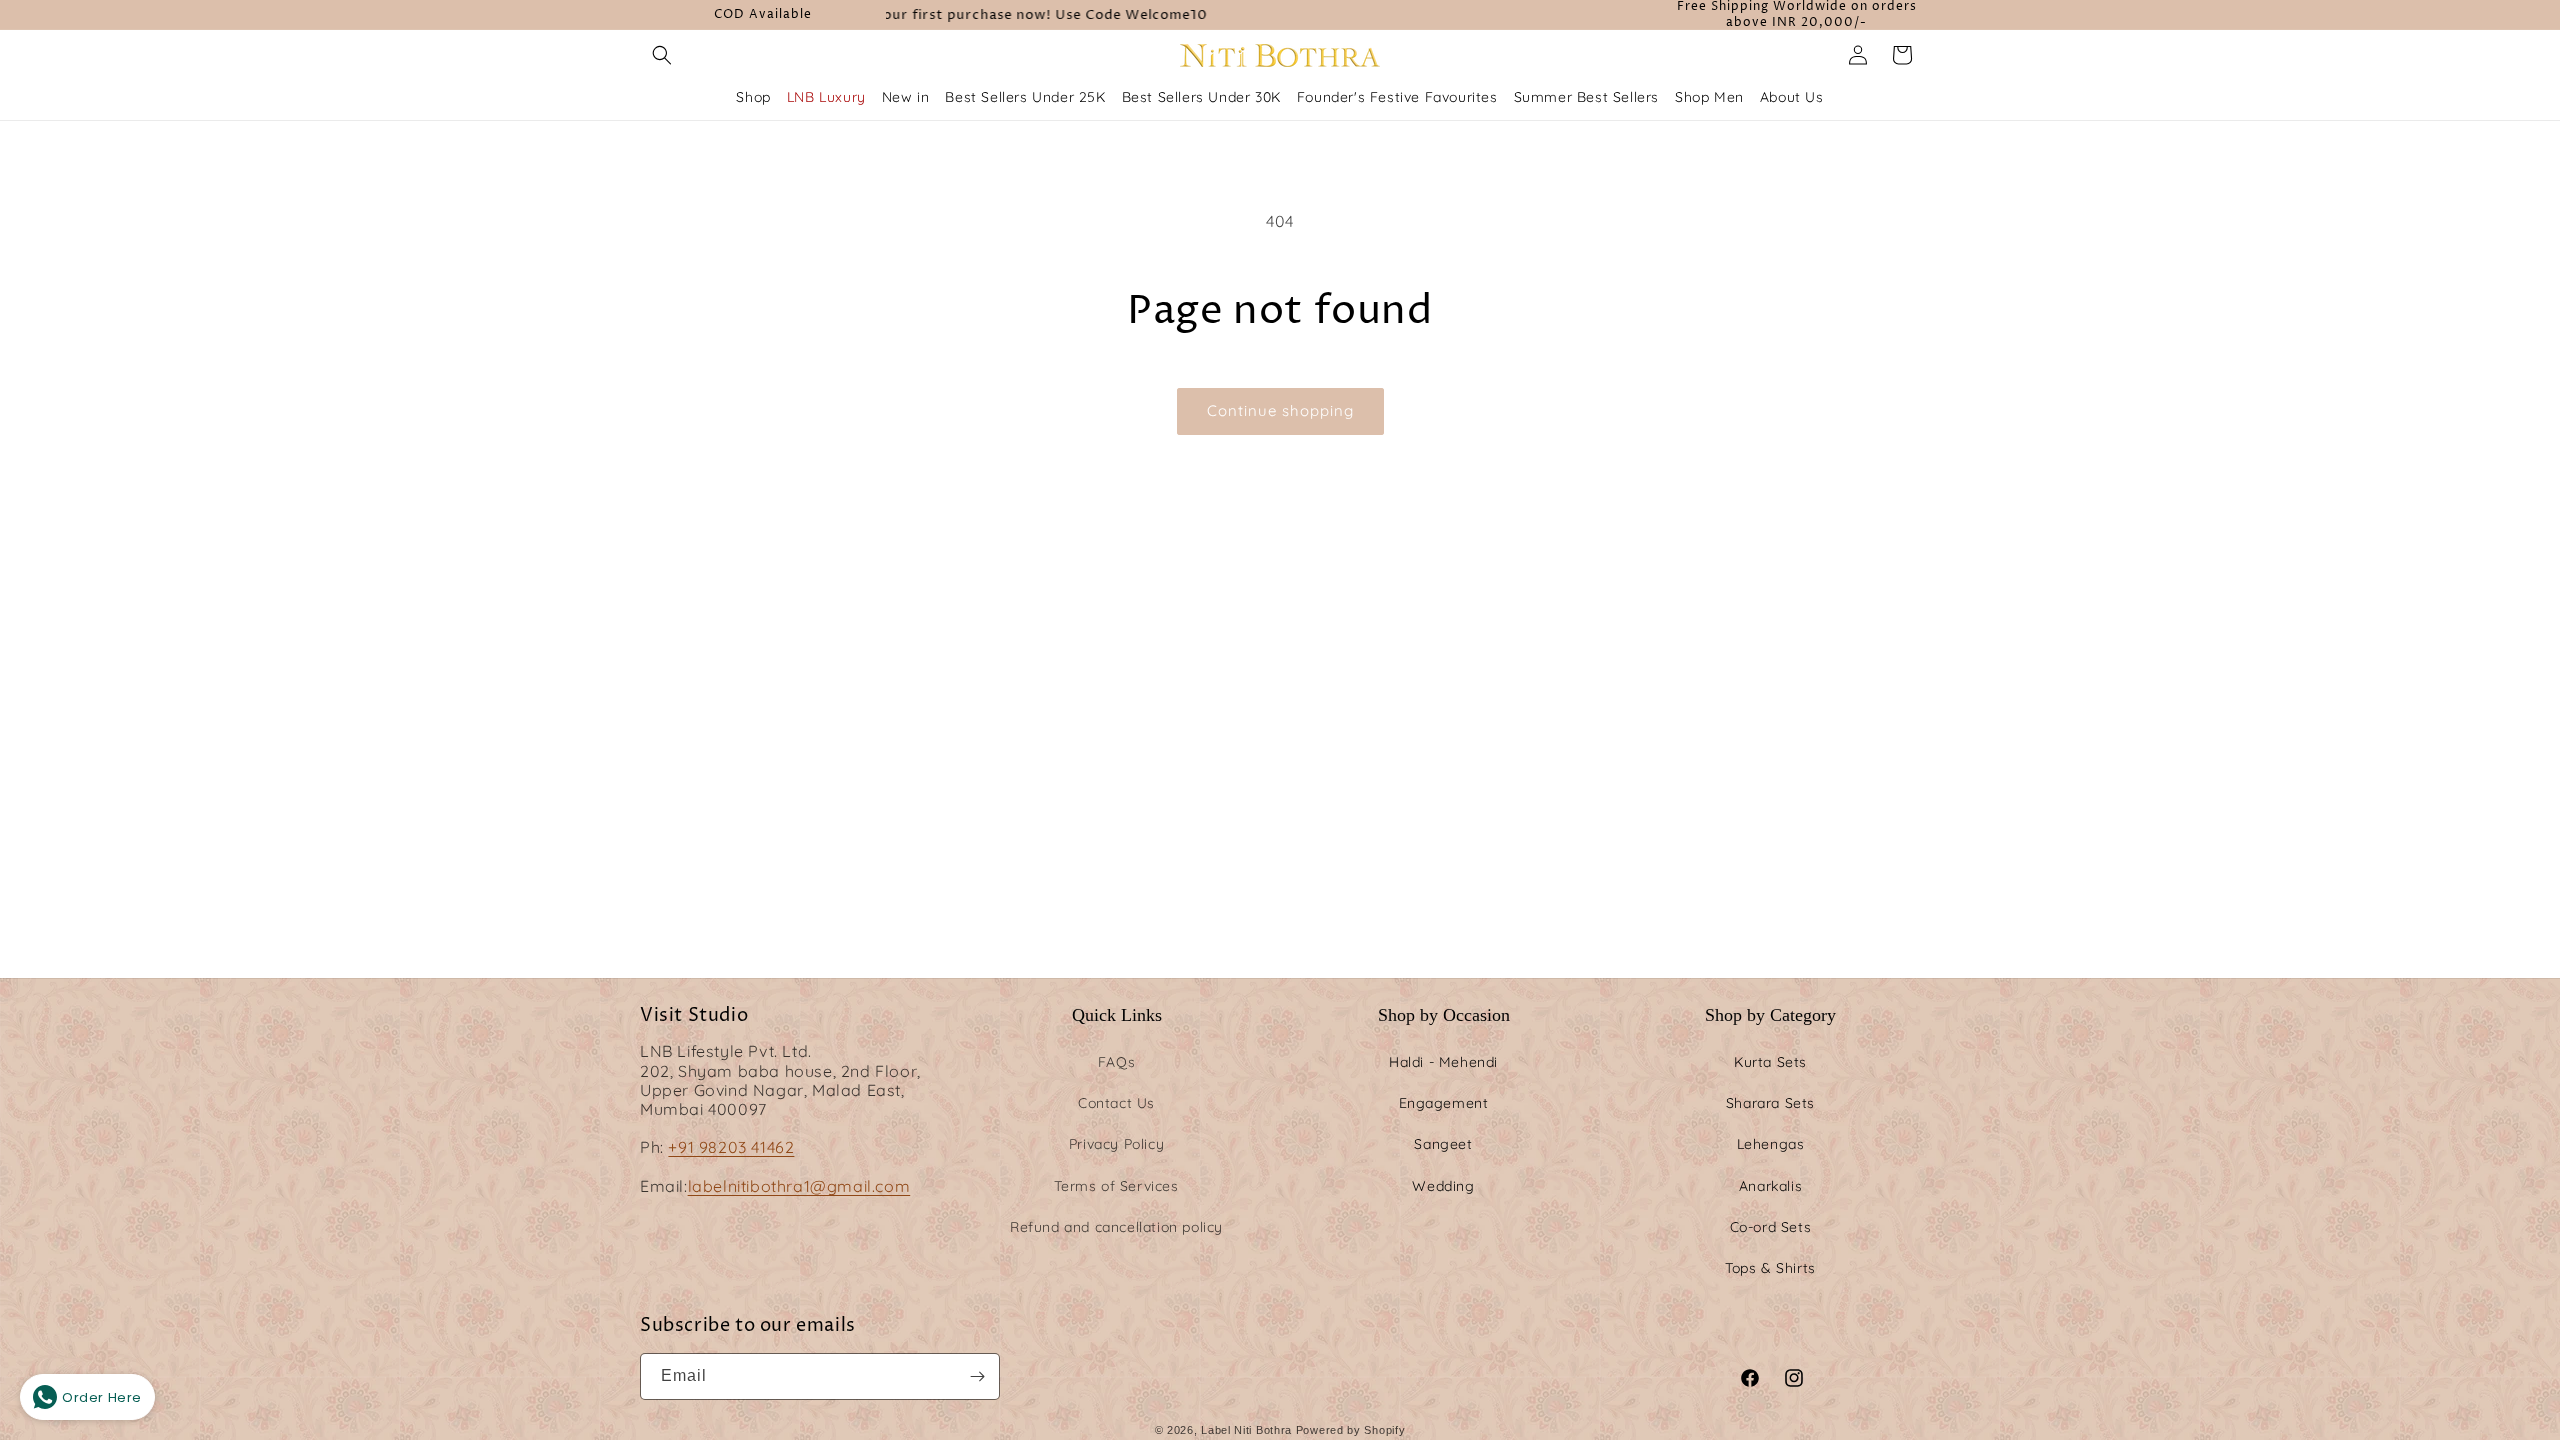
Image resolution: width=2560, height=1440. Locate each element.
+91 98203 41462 (731, 1147)
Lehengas (1771, 1144)
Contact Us (1116, 1103)
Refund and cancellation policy (1116, 1227)
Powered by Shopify (1351, 1430)
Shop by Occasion (1444, 1015)
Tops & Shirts (1770, 1268)
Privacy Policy (1116, 1144)
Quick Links (1117, 1015)
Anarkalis (1770, 1186)
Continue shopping (1280, 410)
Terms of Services (1116, 1186)
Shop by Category (1770, 1015)
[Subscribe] (977, 1376)
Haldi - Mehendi (1443, 1062)
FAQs (1116, 1062)
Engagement (1444, 1103)
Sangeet (1443, 1144)
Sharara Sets (1770, 1103)
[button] (662, 55)
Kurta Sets (1770, 1062)
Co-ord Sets (1771, 1227)
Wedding (1443, 1186)
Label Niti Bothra (1246, 1430)
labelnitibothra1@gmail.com (799, 1186)
